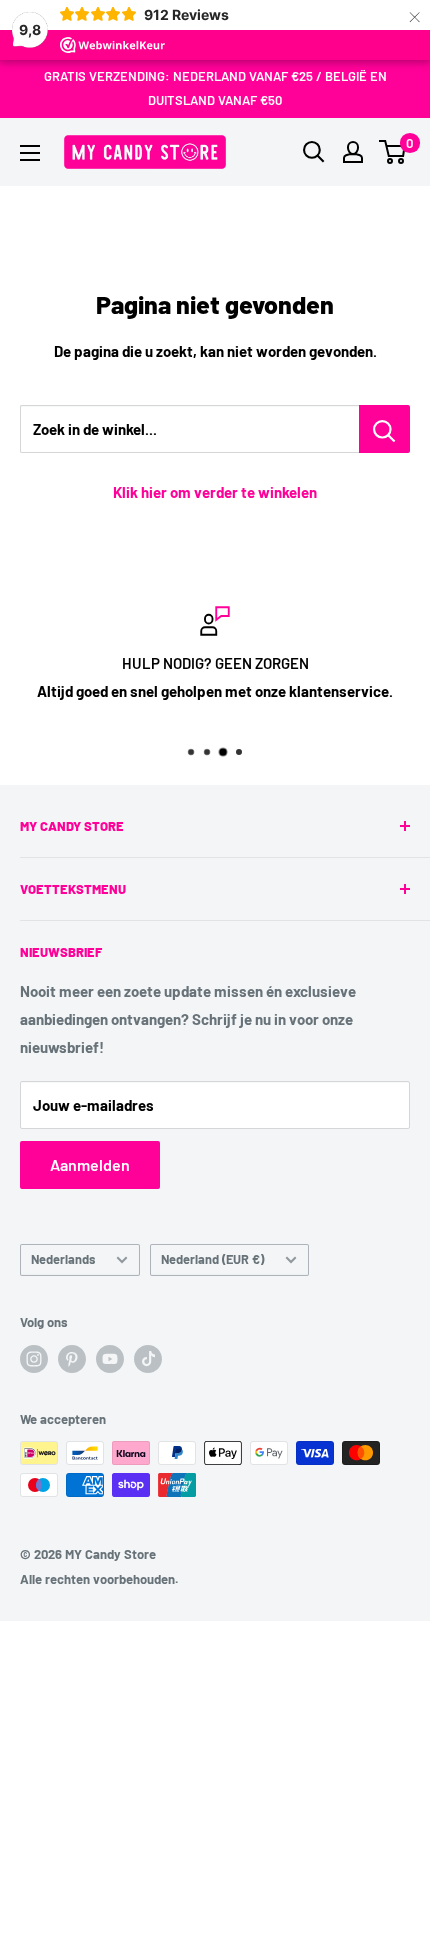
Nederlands (63, 1259)
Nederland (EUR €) (212, 1259)
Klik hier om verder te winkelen (215, 492)
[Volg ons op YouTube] (110, 1359)
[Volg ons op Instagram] (34, 1359)
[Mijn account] (353, 152)
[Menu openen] (30, 153)
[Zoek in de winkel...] (384, 429)
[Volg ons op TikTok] (148, 1359)
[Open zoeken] (314, 152)
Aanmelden (90, 1164)
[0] (393, 152)
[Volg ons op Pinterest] (72, 1359)
